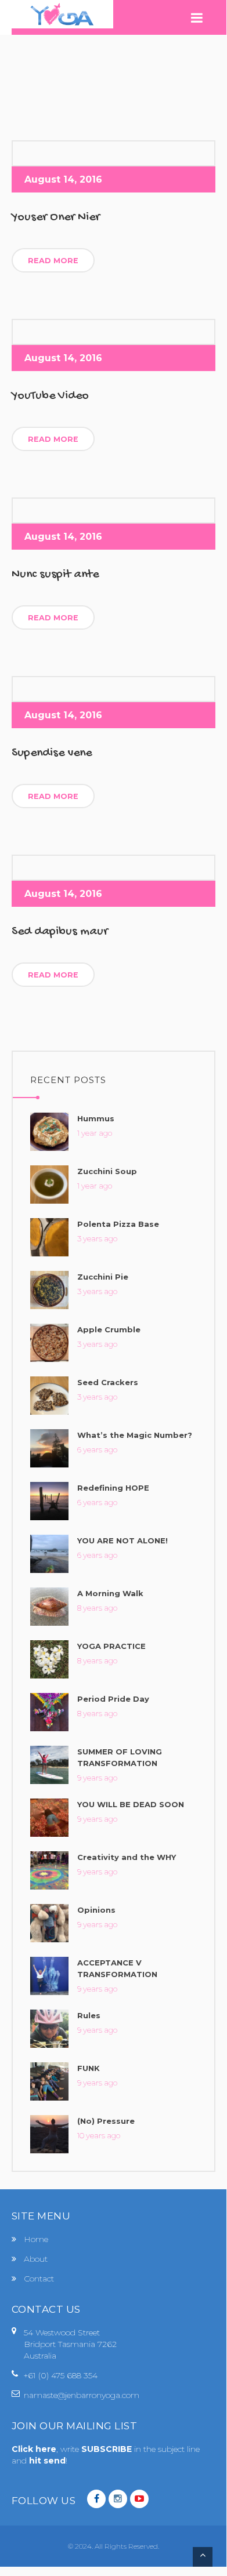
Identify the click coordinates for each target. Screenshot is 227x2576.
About (36, 2259)
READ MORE (53, 261)
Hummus (96, 1118)
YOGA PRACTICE (111, 1646)
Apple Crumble (109, 1329)
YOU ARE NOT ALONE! (122, 1540)
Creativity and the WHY (127, 1857)
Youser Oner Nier (56, 217)
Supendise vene (52, 753)
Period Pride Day (113, 1699)
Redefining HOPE (113, 1488)
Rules (89, 2015)
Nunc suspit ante (55, 575)
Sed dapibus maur (60, 932)
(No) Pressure (106, 2121)
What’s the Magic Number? (135, 1435)
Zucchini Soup (107, 1171)
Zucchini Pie (103, 1277)
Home (36, 2239)
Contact (39, 2279)
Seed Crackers (108, 1382)
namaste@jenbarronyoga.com (82, 2395)
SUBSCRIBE (108, 2449)
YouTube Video (50, 396)
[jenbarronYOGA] (62, 14)
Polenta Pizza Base (118, 1224)
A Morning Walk (110, 1593)
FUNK (89, 2068)
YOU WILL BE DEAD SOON (131, 1804)
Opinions (96, 1910)
